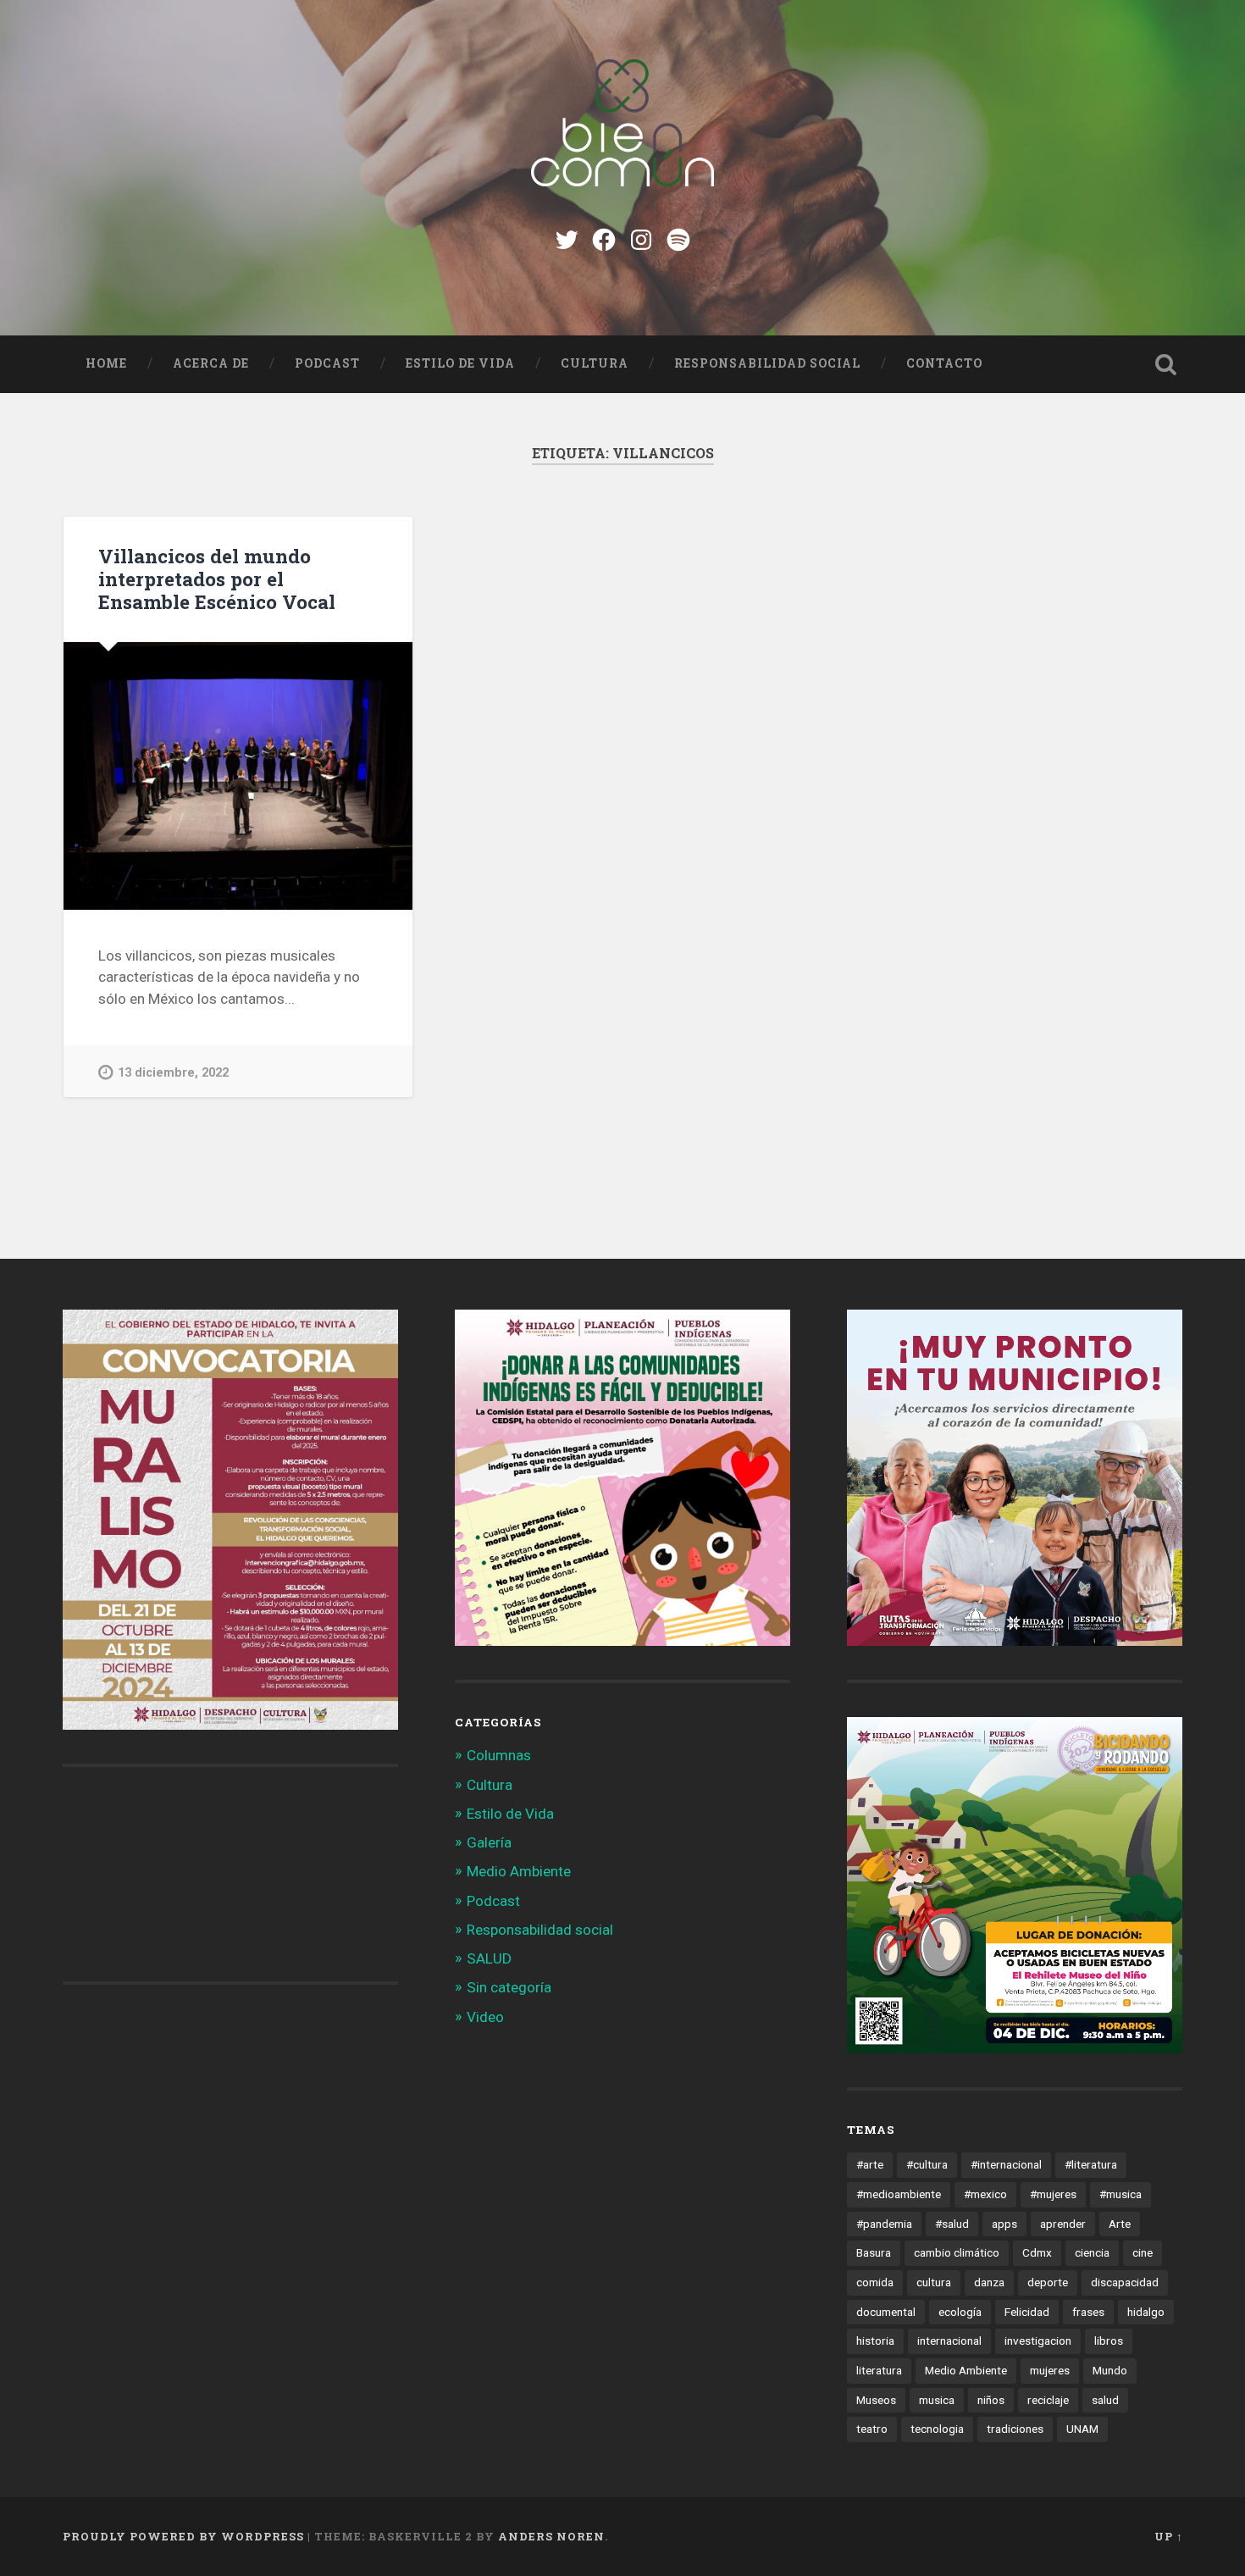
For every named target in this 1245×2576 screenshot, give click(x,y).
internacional (949, 2341)
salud (1105, 2400)
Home (106, 363)
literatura (879, 2370)
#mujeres (1053, 2194)
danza (989, 2282)
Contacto (944, 363)
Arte (1120, 2224)
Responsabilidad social (767, 363)
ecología (960, 2312)
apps (1004, 2224)
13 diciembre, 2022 (173, 1073)
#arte (870, 2164)
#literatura (1091, 2164)
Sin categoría (509, 1987)
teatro (872, 2429)
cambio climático (957, 2252)
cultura (934, 2282)
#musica (1120, 2194)
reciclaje (1048, 2400)
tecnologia (937, 2429)
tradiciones (1015, 2429)
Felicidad (1027, 2312)
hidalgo (1146, 2312)
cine (1143, 2252)
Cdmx (1037, 2252)
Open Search (1166, 364)
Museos (876, 2400)
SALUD (489, 1958)
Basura (874, 2252)
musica (937, 2400)
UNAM (1082, 2429)
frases (1088, 2312)
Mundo (1110, 2370)
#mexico (985, 2194)
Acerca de (211, 363)
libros (1109, 2341)
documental (886, 2312)
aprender (1063, 2224)
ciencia (1092, 2252)
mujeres (1050, 2370)
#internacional (1006, 2164)
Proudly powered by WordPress (183, 2536)
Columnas (499, 1755)
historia (875, 2341)
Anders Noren (551, 2536)
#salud (952, 2224)
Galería (489, 1842)
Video (485, 2017)
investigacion (1038, 2341)
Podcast (327, 363)
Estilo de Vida (460, 363)
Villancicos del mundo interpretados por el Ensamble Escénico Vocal (217, 579)
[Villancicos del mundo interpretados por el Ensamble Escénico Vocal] (238, 776)
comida (875, 2282)
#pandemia (884, 2224)
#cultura (927, 2164)
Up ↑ (1169, 2536)
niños (991, 2400)
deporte (1048, 2282)
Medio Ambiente (519, 1871)
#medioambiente (899, 2194)
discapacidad (1125, 2282)
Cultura (595, 363)
